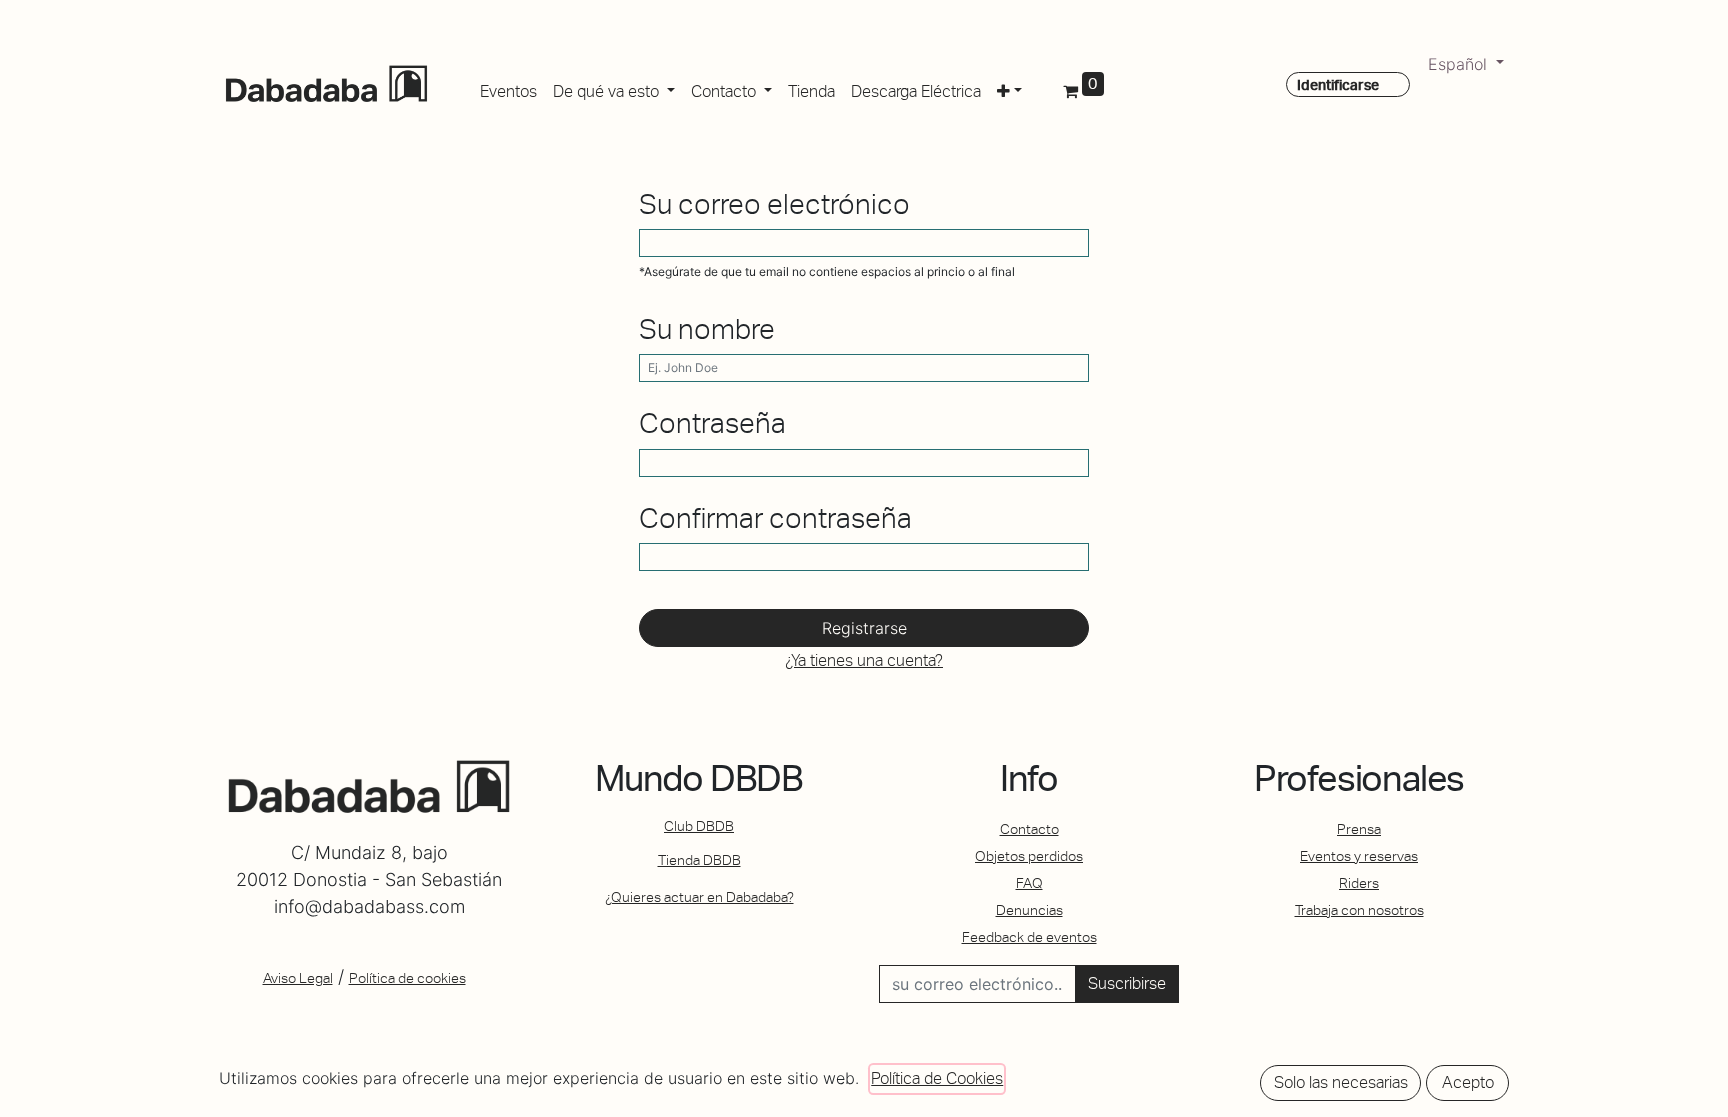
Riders (1359, 883)
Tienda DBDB (699, 860)
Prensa (1359, 829)
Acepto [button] (1468, 1082)
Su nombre (707, 329)
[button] (1009, 88)
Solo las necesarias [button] (1341, 1082)
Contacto (1029, 829)
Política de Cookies (937, 1078)
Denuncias (1029, 910)
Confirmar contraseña (775, 518)
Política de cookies (407, 978)
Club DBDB (699, 826)
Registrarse (864, 628)
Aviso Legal (298, 978)
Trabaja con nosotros (1359, 910)
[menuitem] (508, 88)
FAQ (1029, 883)
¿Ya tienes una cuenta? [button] (864, 660)
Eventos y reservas (1359, 856)
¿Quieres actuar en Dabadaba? (699, 897)
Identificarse (1338, 85)
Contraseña (712, 423)
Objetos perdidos (1029, 856)
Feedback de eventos (1029, 937)
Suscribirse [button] (1127, 983)
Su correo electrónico (774, 204)
